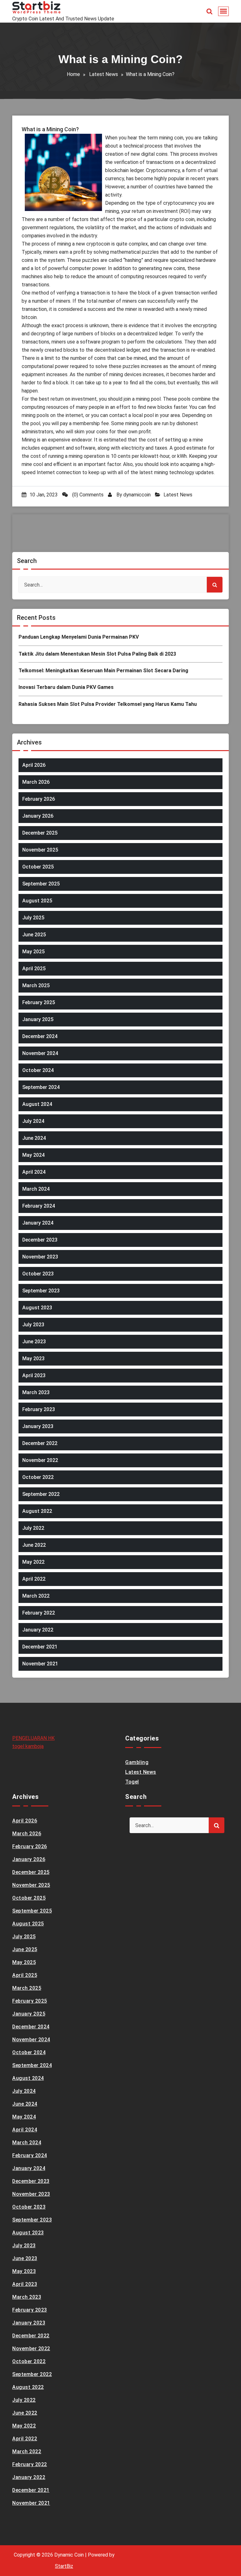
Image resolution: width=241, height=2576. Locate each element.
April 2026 (34, 765)
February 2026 (39, 799)
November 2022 (40, 1460)
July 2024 (33, 1121)
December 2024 (40, 1036)
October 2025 (38, 867)
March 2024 (36, 1189)
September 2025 (41, 884)
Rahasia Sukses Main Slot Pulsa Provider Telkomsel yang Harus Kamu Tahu (108, 704)
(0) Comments (87, 495)
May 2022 (33, 1562)
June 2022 (34, 1545)
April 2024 (34, 1172)
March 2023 (36, 1392)
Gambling (137, 1762)
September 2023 (41, 1291)
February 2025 (39, 1002)
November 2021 (40, 1664)
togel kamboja (28, 1746)
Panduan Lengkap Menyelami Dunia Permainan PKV (79, 637)
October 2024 (38, 1070)
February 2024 (39, 1206)
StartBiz (64, 2566)
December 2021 (40, 1647)
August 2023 (37, 1308)
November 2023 (40, 1257)
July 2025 (33, 918)
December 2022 (40, 1443)
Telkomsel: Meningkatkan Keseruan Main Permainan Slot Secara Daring (103, 671)
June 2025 (34, 935)
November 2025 (40, 850)
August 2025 (37, 901)
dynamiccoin (137, 495)
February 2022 (39, 1613)
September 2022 (41, 1494)
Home (73, 74)
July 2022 (33, 1528)
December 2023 (40, 1240)
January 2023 (38, 1426)
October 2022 (38, 1477)
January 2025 (38, 1019)
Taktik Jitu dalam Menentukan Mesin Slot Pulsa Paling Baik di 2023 (97, 654)
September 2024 (41, 1087)
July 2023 (33, 1325)
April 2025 (34, 969)
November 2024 (40, 1053)
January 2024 (38, 1223)
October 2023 (38, 1274)
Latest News (104, 74)
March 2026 (36, 782)
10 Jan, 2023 (44, 495)
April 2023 (34, 1375)
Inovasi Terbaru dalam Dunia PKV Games (66, 687)
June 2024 (34, 1138)
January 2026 (38, 816)
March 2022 (36, 1596)
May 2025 (33, 952)
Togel (132, 1782)
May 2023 (33, 1358)
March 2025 (36, 985)
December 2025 (40, 833)
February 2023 (39, 1409)
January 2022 (38, 1630)
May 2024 (33, 1155)
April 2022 (34, 1579)
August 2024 (37, 1104)
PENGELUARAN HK (33, 1738)
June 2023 (34, 1342)
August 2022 (37, 1511)
